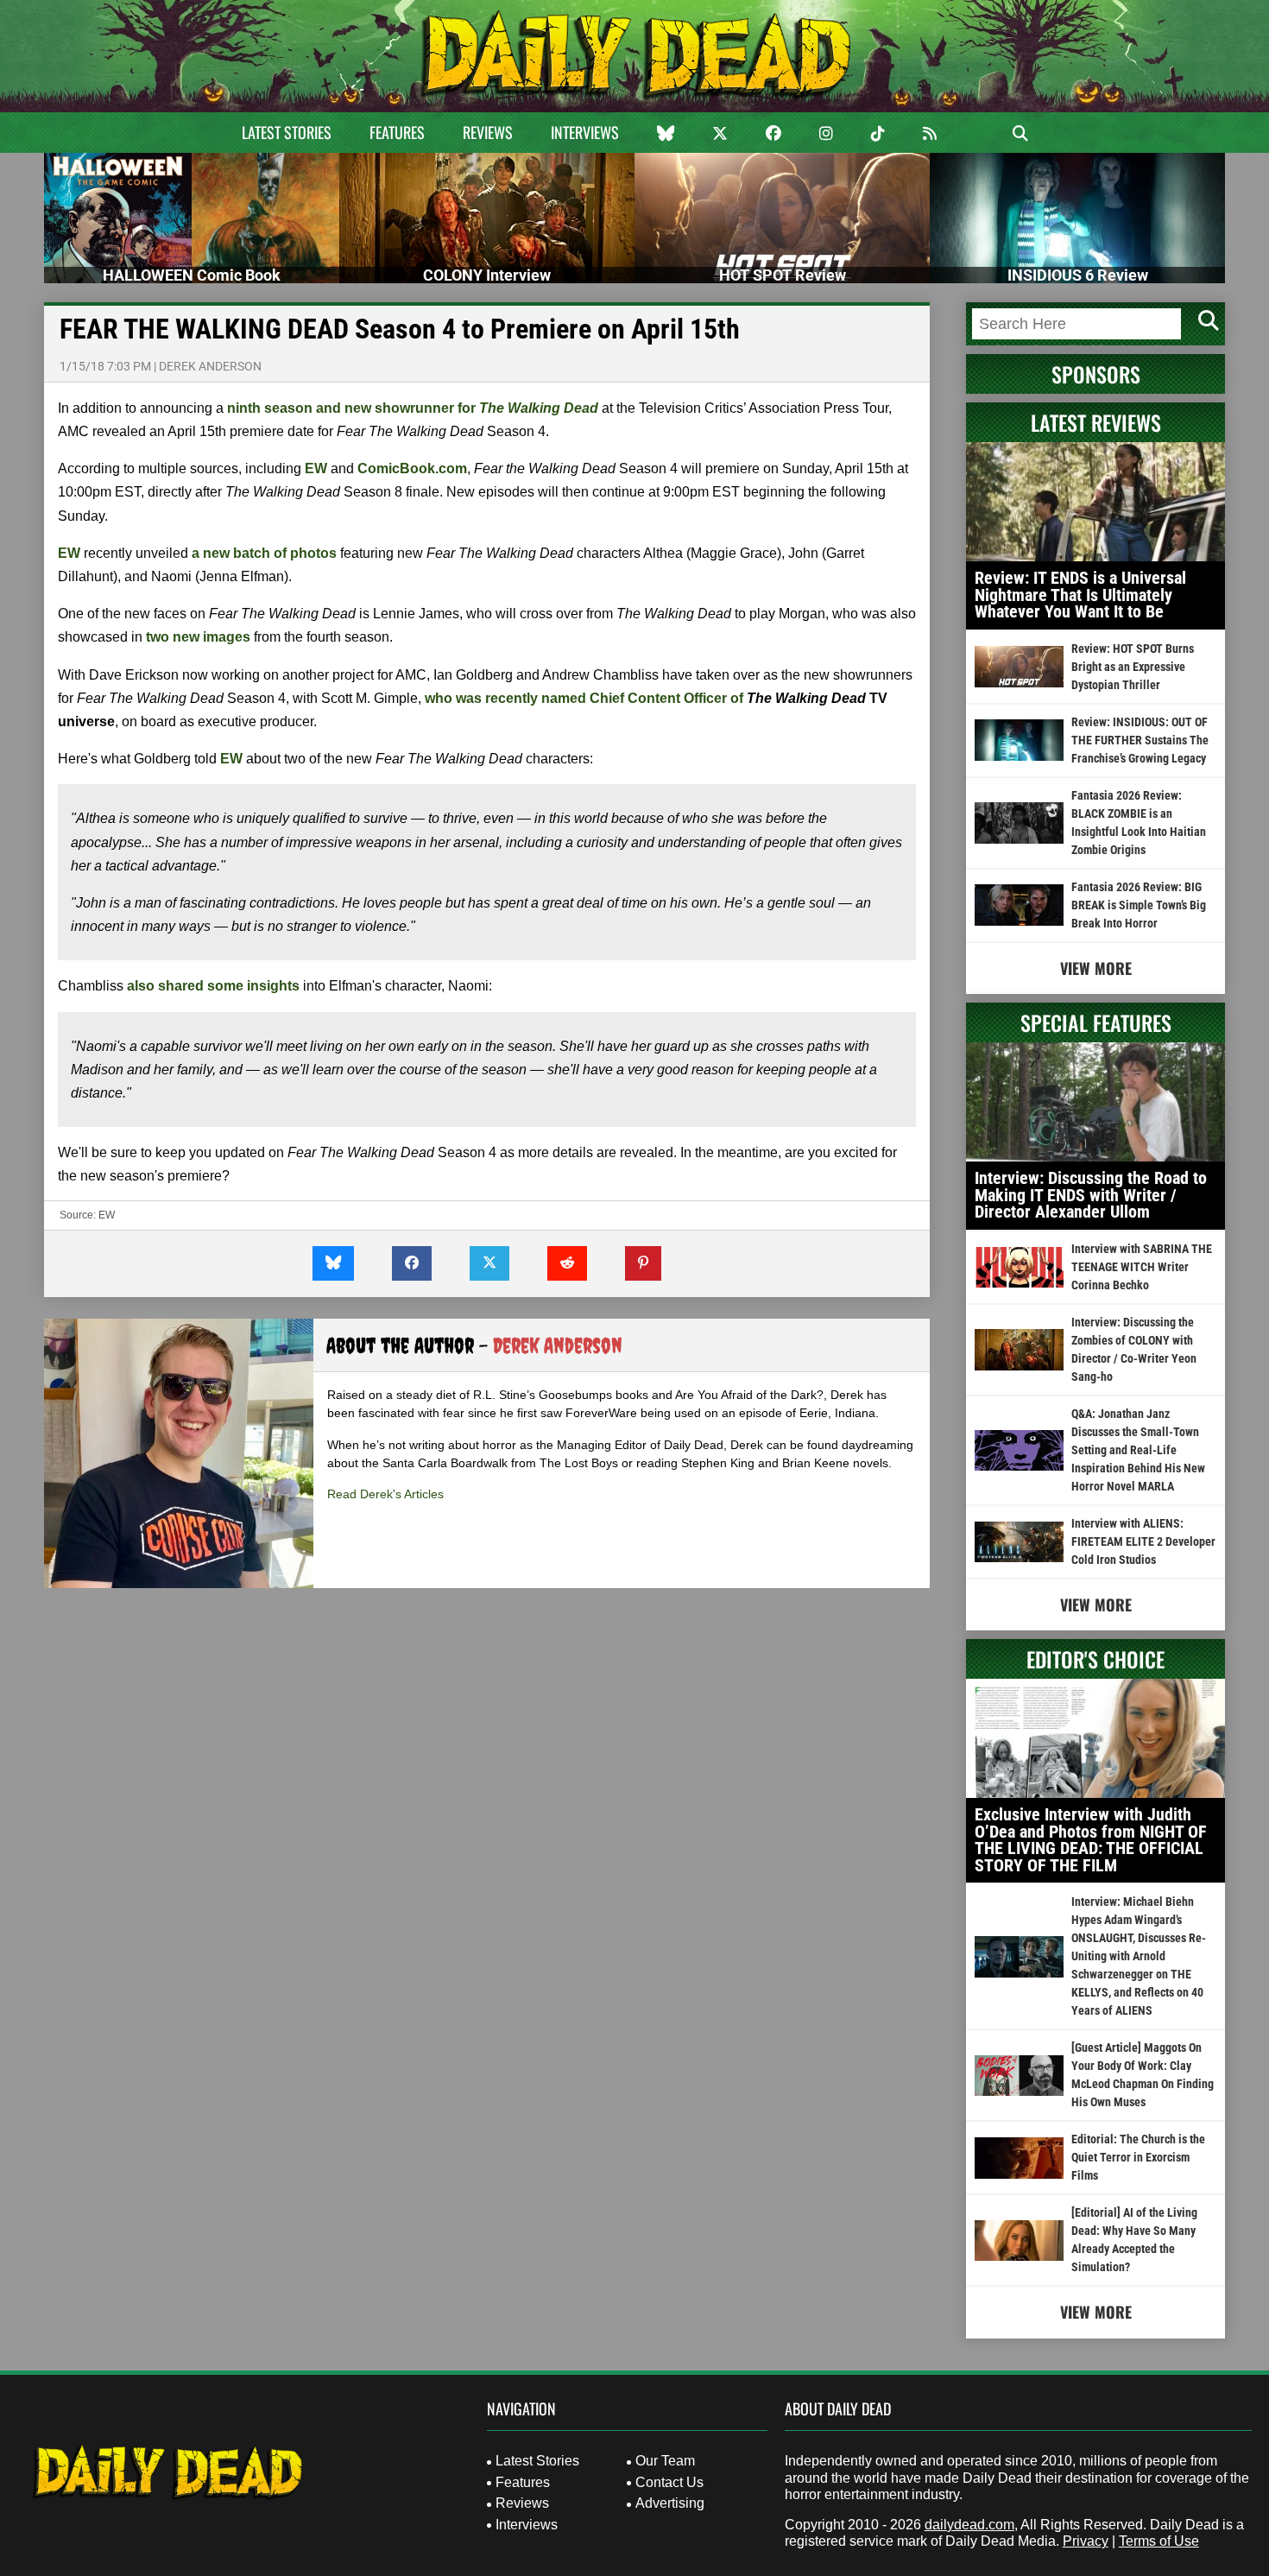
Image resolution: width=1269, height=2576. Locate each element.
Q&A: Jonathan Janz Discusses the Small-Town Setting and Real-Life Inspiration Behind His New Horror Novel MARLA (1138, 1450)
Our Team (665, 2461)
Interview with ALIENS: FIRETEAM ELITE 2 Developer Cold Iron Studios (1143, 1541)
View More (1096, 968)
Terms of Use (1159, 2541)
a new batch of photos (264, 553)
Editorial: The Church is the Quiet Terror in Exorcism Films (1138, 2157)
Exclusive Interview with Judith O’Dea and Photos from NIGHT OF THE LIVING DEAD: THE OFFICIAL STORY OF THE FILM (1091, 1840)
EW (107, 1215)
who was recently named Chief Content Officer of (584, 698)
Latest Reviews (1096, 422)
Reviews (488, 132)
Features (397, 132)
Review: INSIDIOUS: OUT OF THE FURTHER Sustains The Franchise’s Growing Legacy (1140, 740)
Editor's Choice (1095, 1659)
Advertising (670, 2503)
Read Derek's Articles (385, 1494)
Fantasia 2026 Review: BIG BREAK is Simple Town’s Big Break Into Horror (1139, 905)
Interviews (585, 132)
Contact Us (669, 2482)
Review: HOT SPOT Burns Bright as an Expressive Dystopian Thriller (1133, 667)
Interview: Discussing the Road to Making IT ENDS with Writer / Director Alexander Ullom (1091, 1195)
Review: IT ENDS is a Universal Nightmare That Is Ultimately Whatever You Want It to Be (1080, 595)
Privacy (1086, 2541)
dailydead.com (969, 2525)
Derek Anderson (210, 366)
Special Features (1096, 1022)
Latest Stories (287, 132)
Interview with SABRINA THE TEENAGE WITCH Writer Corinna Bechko (1142, 1267)
